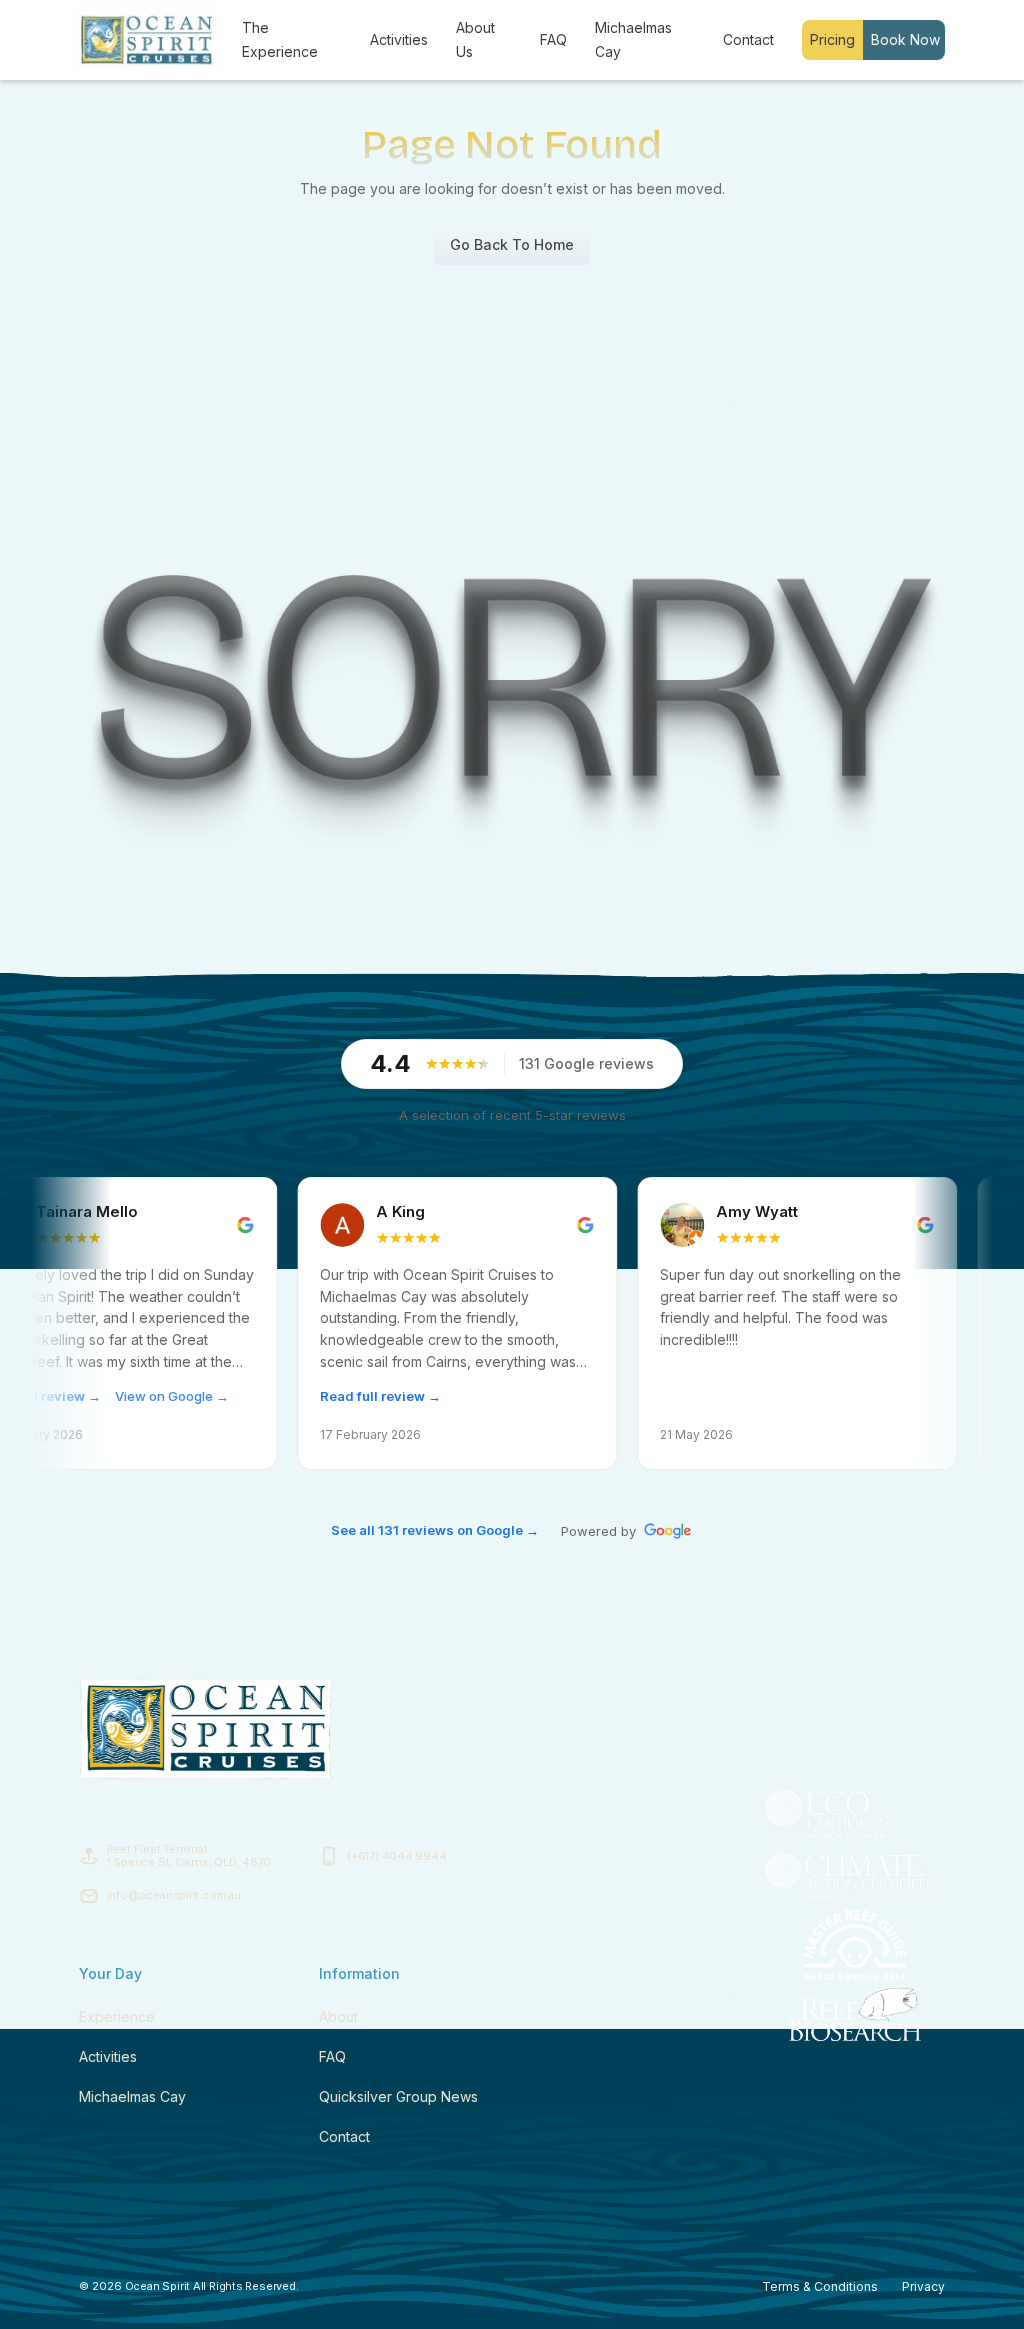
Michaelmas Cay (633, 39)
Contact (748, 39)
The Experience (280, 39)
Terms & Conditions (820, 2286)
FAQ (553, 39)
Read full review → (304, 1396)
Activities (399, 39)
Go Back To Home (512, 244)
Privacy (923, 2286)
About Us (475, 39)
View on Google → (96, 1396)
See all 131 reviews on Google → (435, 1530)
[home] (147, 40)
